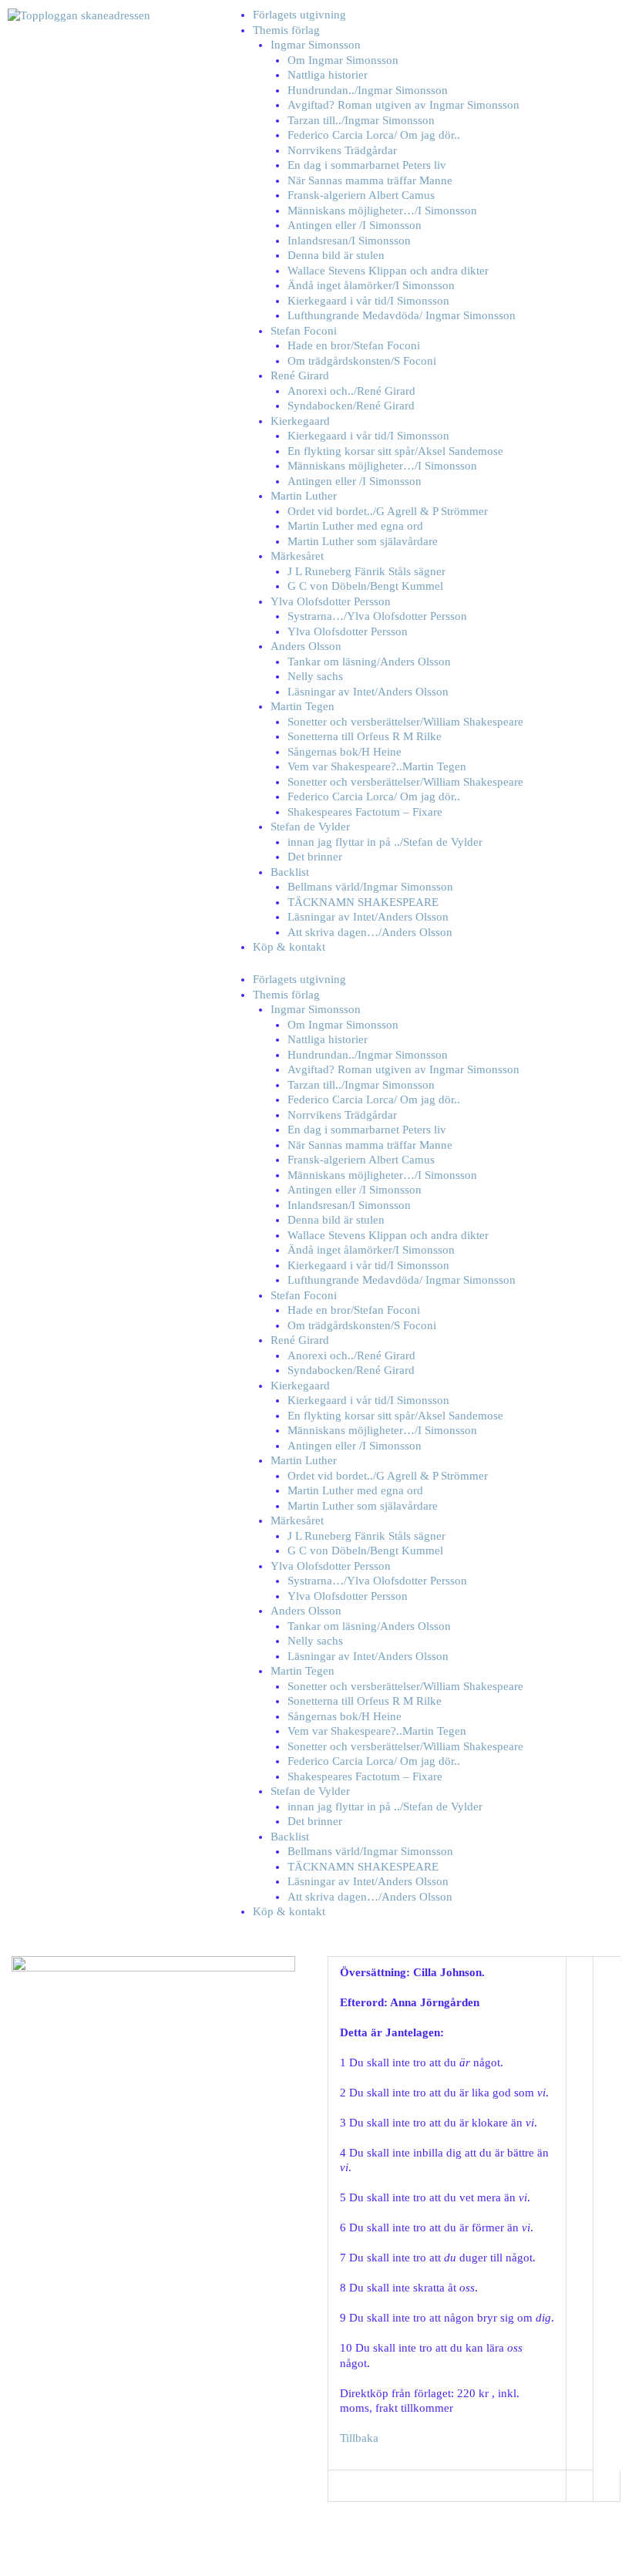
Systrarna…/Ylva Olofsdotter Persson (377, 616)
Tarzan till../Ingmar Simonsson (361, 120)
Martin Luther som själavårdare (363, 541)
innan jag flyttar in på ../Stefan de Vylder (385, 842)
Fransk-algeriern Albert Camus (361, 195)
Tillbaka (359, 2438)
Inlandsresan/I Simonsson (349, 241)
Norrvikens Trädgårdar (342, 150)
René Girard (300, 375)
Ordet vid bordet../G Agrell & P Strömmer (388, 511)
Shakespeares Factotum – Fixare (365, 812)
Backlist (290, 872)
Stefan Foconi (304, 331)
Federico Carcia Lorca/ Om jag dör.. (374, 135)
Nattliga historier (328, 75)
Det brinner (315, 857)
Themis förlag (286, 30)
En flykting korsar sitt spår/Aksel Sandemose (395, 451)
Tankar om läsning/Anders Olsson (369, 662)
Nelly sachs (315, 676)
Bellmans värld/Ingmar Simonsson (370, 887)
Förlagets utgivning (299, 15)
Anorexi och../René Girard (351, 391)
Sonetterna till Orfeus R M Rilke (365, 736)
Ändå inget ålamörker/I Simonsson (371, 285)
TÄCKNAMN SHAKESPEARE (363, 902)
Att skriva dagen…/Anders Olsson (370, 932)
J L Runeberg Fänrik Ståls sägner (366, 571)
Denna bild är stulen (336, 255)
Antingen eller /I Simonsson (355, 225)
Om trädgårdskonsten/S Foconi (362, 361)
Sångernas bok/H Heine (345, 752)
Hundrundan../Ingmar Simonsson (368, 90)
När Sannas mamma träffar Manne (370, 180)
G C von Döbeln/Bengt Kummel (365, 586)
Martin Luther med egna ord (355, 526)
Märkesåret (297, 556)
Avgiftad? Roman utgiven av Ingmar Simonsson (403, 105)
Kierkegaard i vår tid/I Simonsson (368, 301)
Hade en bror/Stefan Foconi (354, 345)
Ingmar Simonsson (316, 45)
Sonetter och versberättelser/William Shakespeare (405, 722)
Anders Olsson (306, 646)
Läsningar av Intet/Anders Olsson (368, 692)
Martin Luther (304, 496)
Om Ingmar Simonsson (343, 60)
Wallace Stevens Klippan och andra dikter (388, 271)
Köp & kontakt (289, 947)
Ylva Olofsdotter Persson (331, 601)
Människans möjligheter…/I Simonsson (382, 210)
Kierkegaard (300, 421)
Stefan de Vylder (310, 827)
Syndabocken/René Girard (351, 406)
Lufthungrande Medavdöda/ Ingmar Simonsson (402, 315)
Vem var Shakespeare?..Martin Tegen (377, 766)
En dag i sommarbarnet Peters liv (367, 165)
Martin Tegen (303, 706)
